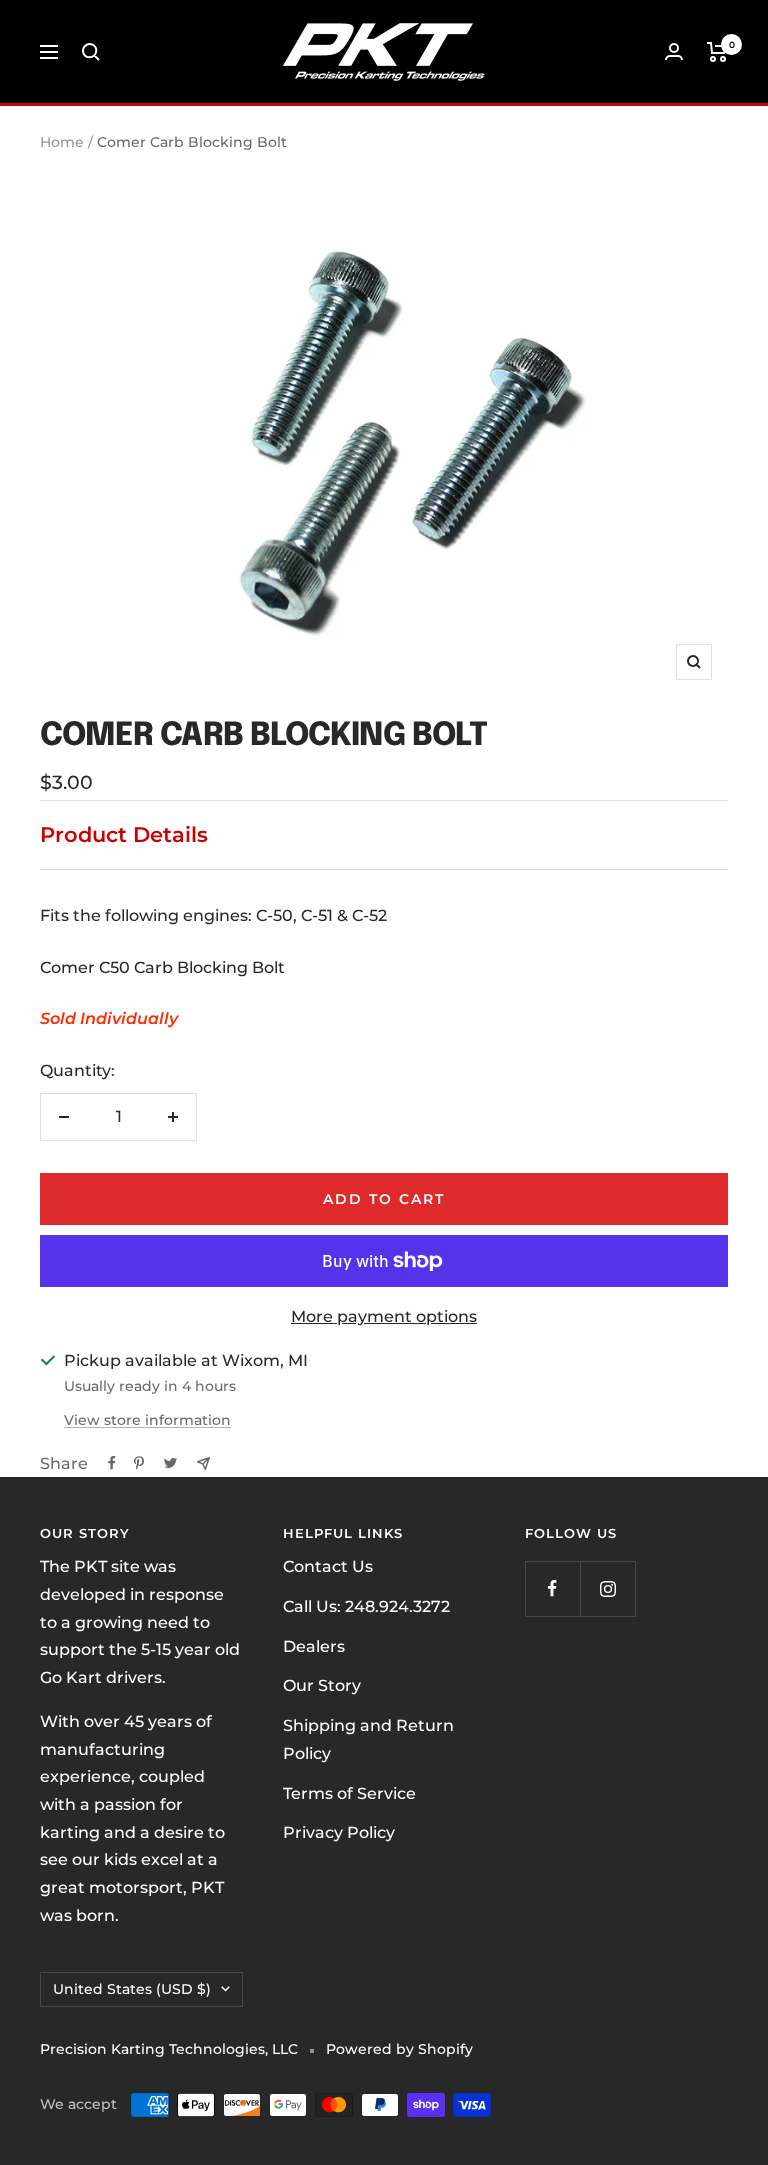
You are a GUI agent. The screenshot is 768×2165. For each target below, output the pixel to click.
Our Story (322, 1685)
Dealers (314, 1646)
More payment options (384, 1316)
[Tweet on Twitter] (170, 1463)
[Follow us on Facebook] (552, 1588)
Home (62, 142)
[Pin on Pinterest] (139, 1463)
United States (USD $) (132, 1989)
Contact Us (328, 1566)
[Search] (91, 52)
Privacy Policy (339, 1832)
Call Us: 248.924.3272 (366, 1606)
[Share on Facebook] (112, 1463)
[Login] (674, 51)
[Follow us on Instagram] (607, 1588)
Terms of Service (349, 1793)
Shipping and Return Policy (368, 1739)
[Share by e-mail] (203, 1463)
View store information (147, 1420)
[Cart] (717, 52)
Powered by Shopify (399, 2049)
